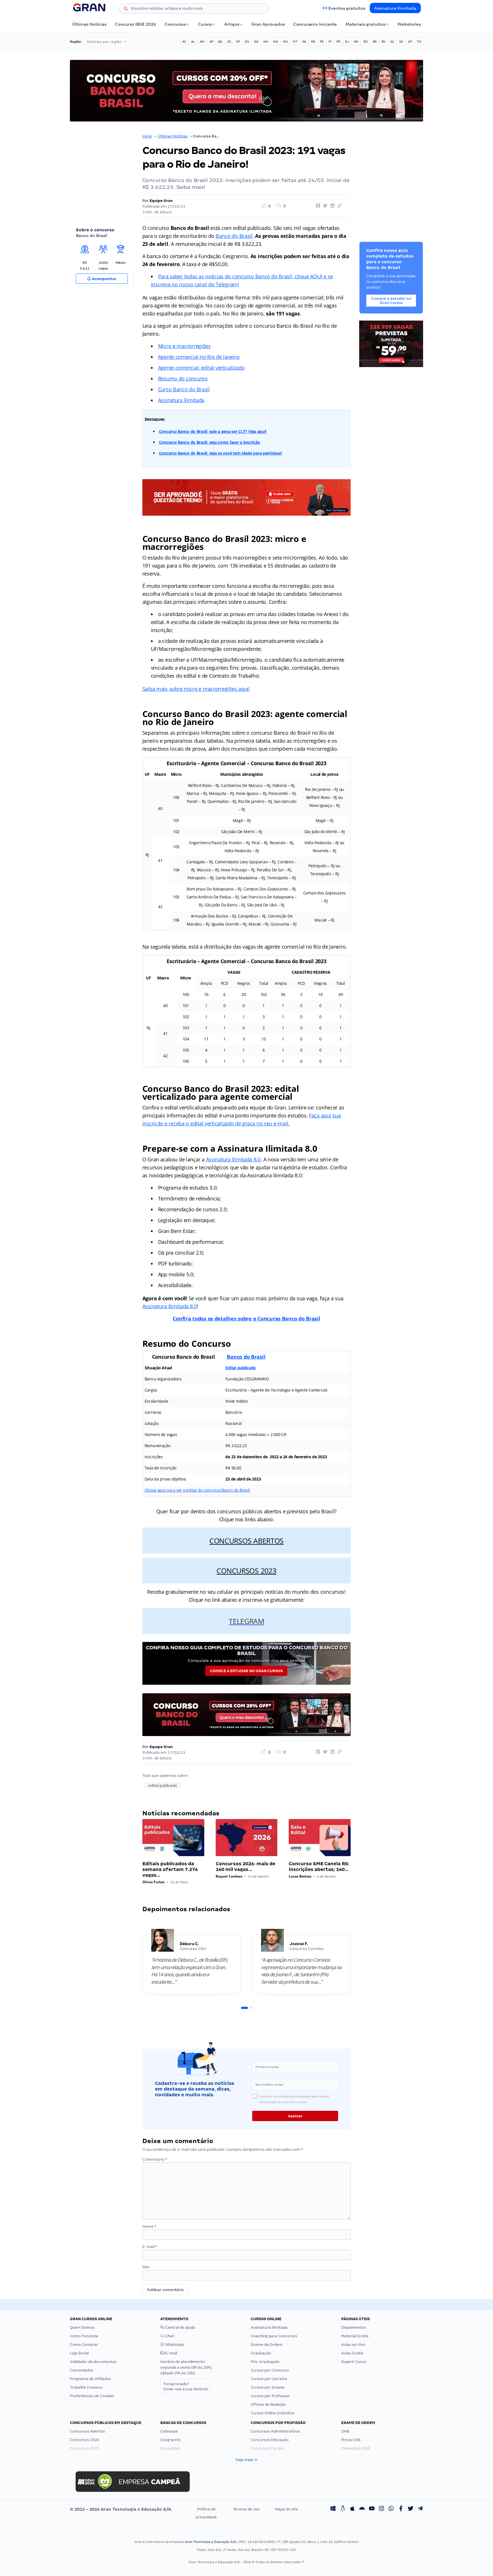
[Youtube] (372, 2509)
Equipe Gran (161, 201)
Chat (169, 2336)
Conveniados (82, 2370)
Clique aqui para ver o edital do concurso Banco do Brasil (197, 1490)
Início (147, 136)
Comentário (155, 2159)
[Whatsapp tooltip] (391, 2509)
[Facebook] (401, 2509)
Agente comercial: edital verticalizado (201, 368)
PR (338, 42)
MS (285, 42)
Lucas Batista (300, 1876)
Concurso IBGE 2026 (136, 24)
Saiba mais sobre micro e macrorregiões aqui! (196, 689)
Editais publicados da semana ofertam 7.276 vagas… (170, 1869)
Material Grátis (355, 2336)
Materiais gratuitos (365, 24)
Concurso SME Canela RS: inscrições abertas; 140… (319, 1867)
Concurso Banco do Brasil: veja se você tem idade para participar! (221, 453)
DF (238, 42)
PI (330, 42)
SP (410, 42)
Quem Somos (82, 2327)
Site (146, 2267)
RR (375, 42)
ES (247, 42)
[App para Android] (362, 2509)
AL (193, 42)
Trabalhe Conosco (86, 2387)
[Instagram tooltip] (381, 2509)
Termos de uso (246, 2509)
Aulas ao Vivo (353, 2345)
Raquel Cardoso (229, 1876)
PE (322, 42)
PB (313, 42)
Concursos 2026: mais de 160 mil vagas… (246, 1867)
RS (383, 42)
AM (202, 42)
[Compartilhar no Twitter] (324, 206)
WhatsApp (174, 2345)
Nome (149, 2226)
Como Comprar (84, 2345)
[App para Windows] (333, 2509)
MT (295, 42)
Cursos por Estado (268, 2387)
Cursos (205, 24)
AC (184, 42)
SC (392, 42)
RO (366, 42)
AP (211, 42)
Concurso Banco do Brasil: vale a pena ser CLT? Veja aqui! (213, 431)
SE (401, 42)
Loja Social (79, 2353)
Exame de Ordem (267, 2345)
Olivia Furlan (153, 1882)
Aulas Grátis (352, 2353)
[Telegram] (420, 2509)
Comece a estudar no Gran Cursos (246, 1671)
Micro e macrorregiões (184, 346)
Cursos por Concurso (270, 2370)
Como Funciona (84, 2336)
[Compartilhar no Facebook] (317, 206)
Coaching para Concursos (274, 2336)
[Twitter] (411, 2509)
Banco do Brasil (234, 236)
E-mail (150, 2247)
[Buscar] (126, 9)
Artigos (232, 24)
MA (266, 42)
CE (229, 42)
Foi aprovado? (186, 2386)
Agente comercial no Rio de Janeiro (199, 357)
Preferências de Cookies (92, 2396)
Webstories (409, 24)
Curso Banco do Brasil (184, 389)
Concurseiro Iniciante (315, 24)
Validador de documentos (93, 2362)
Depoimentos (354, 2327)
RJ (347, 42)
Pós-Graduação (265, 2362)
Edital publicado (241, 1368)
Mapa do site (287, 2509)
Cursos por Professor (270, 2396)
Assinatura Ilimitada (395, 8)
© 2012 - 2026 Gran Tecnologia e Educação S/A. (121, 2509)
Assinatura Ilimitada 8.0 (233, 1159)
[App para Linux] (343, 2509)
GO (256, 42)
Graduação (261, 2353)
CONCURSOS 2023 (246, 1571)
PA (304, 42)
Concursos (175, 24)
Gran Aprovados (268, 24)
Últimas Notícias (89, 24)
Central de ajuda (180, 2327)
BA (220, 42)
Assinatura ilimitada (181, 400)
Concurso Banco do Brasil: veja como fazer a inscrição (210, 442)
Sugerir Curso (354, 2362)
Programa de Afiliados (90, 2379)
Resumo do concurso (183, 378)
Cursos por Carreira (269, 2379)
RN (356, 42)
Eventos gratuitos (347, 8)
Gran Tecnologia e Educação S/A (210, 2542)
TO (419, 42)
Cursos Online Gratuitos (273, 2413)
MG (276, 42)
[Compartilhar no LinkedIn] (332, 206)
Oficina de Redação (268, 2404)
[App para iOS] (352, 2509)
